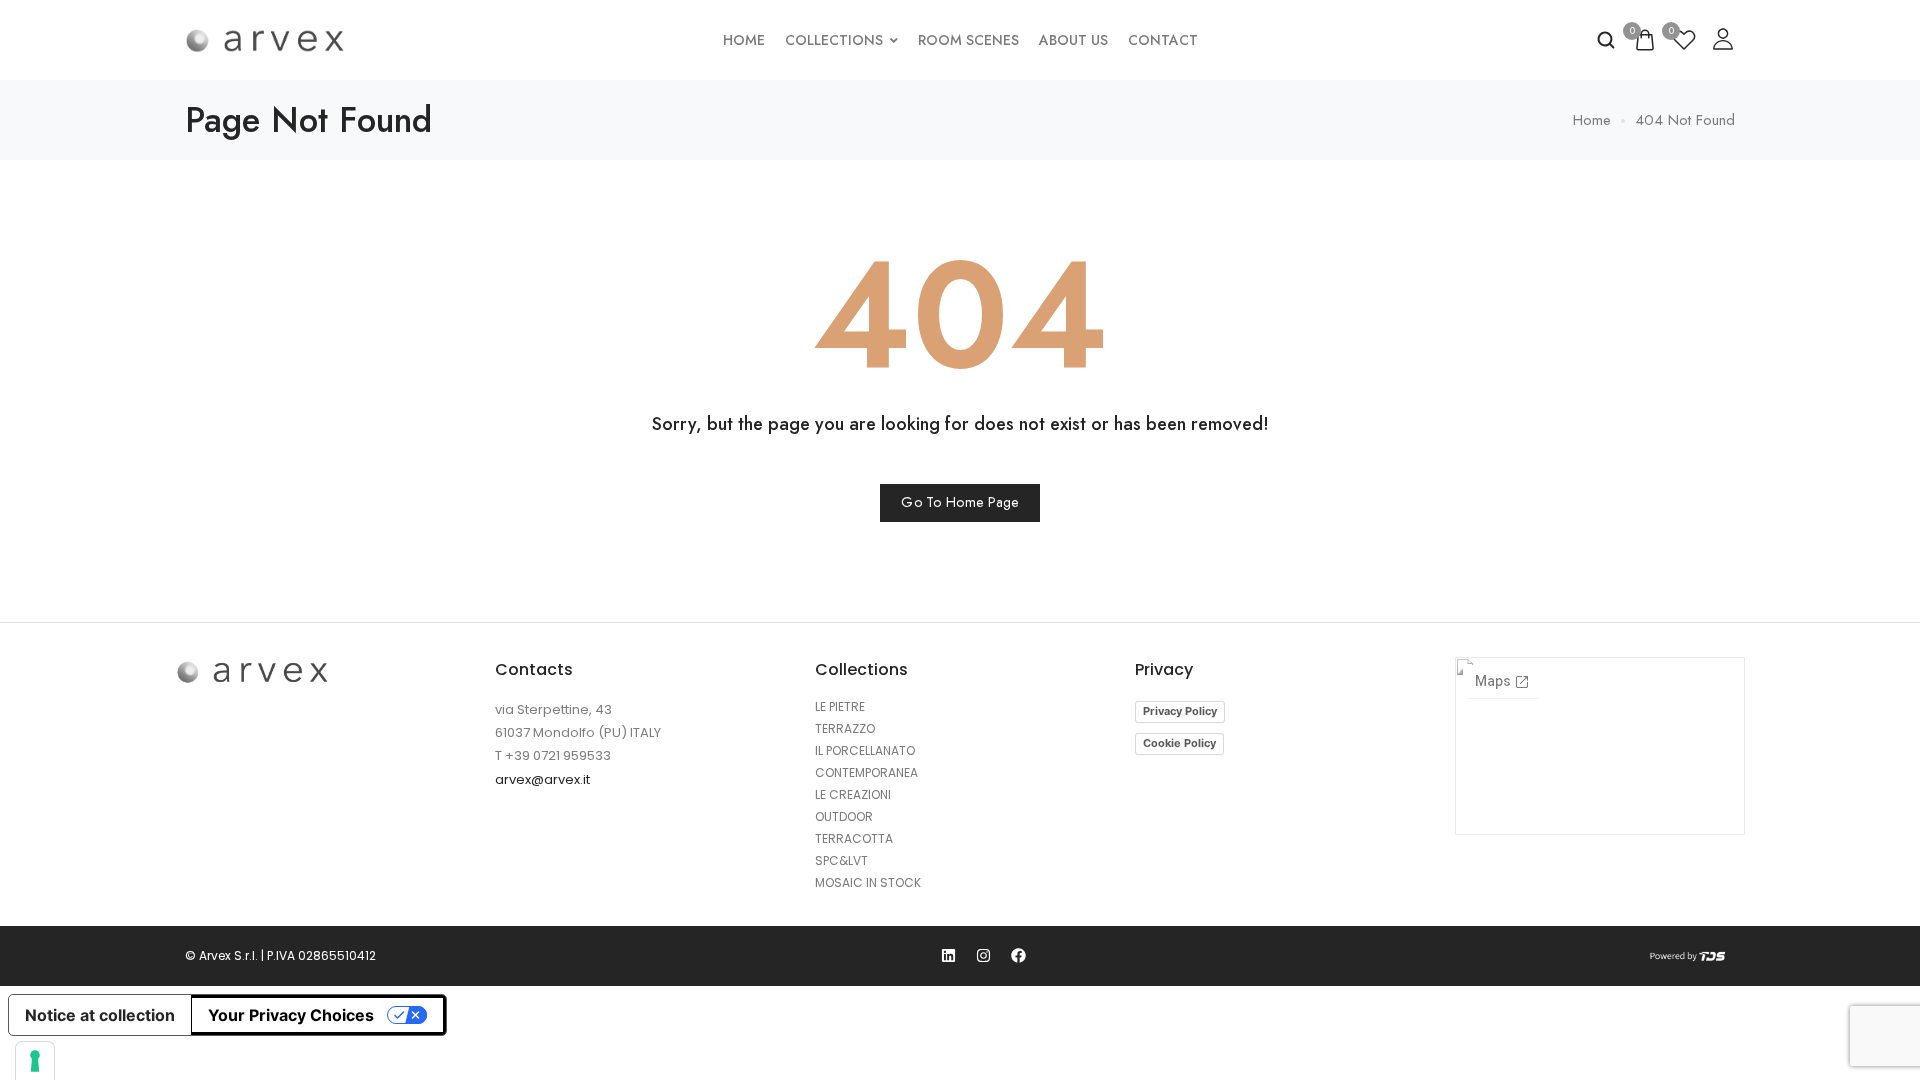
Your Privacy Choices (291, 1015)
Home (744, 40)
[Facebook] (1019, 956)
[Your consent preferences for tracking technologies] (35, 1061)
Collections (834, 40)
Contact (1163, 40)
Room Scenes (968, 40)
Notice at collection (100, 1015)
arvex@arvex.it (542, 779)
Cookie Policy (1179, 743)
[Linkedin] (949, 956)
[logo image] (265, 40)
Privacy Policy (1180, 711)
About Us (1073, 40)
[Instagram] (984, 956)
